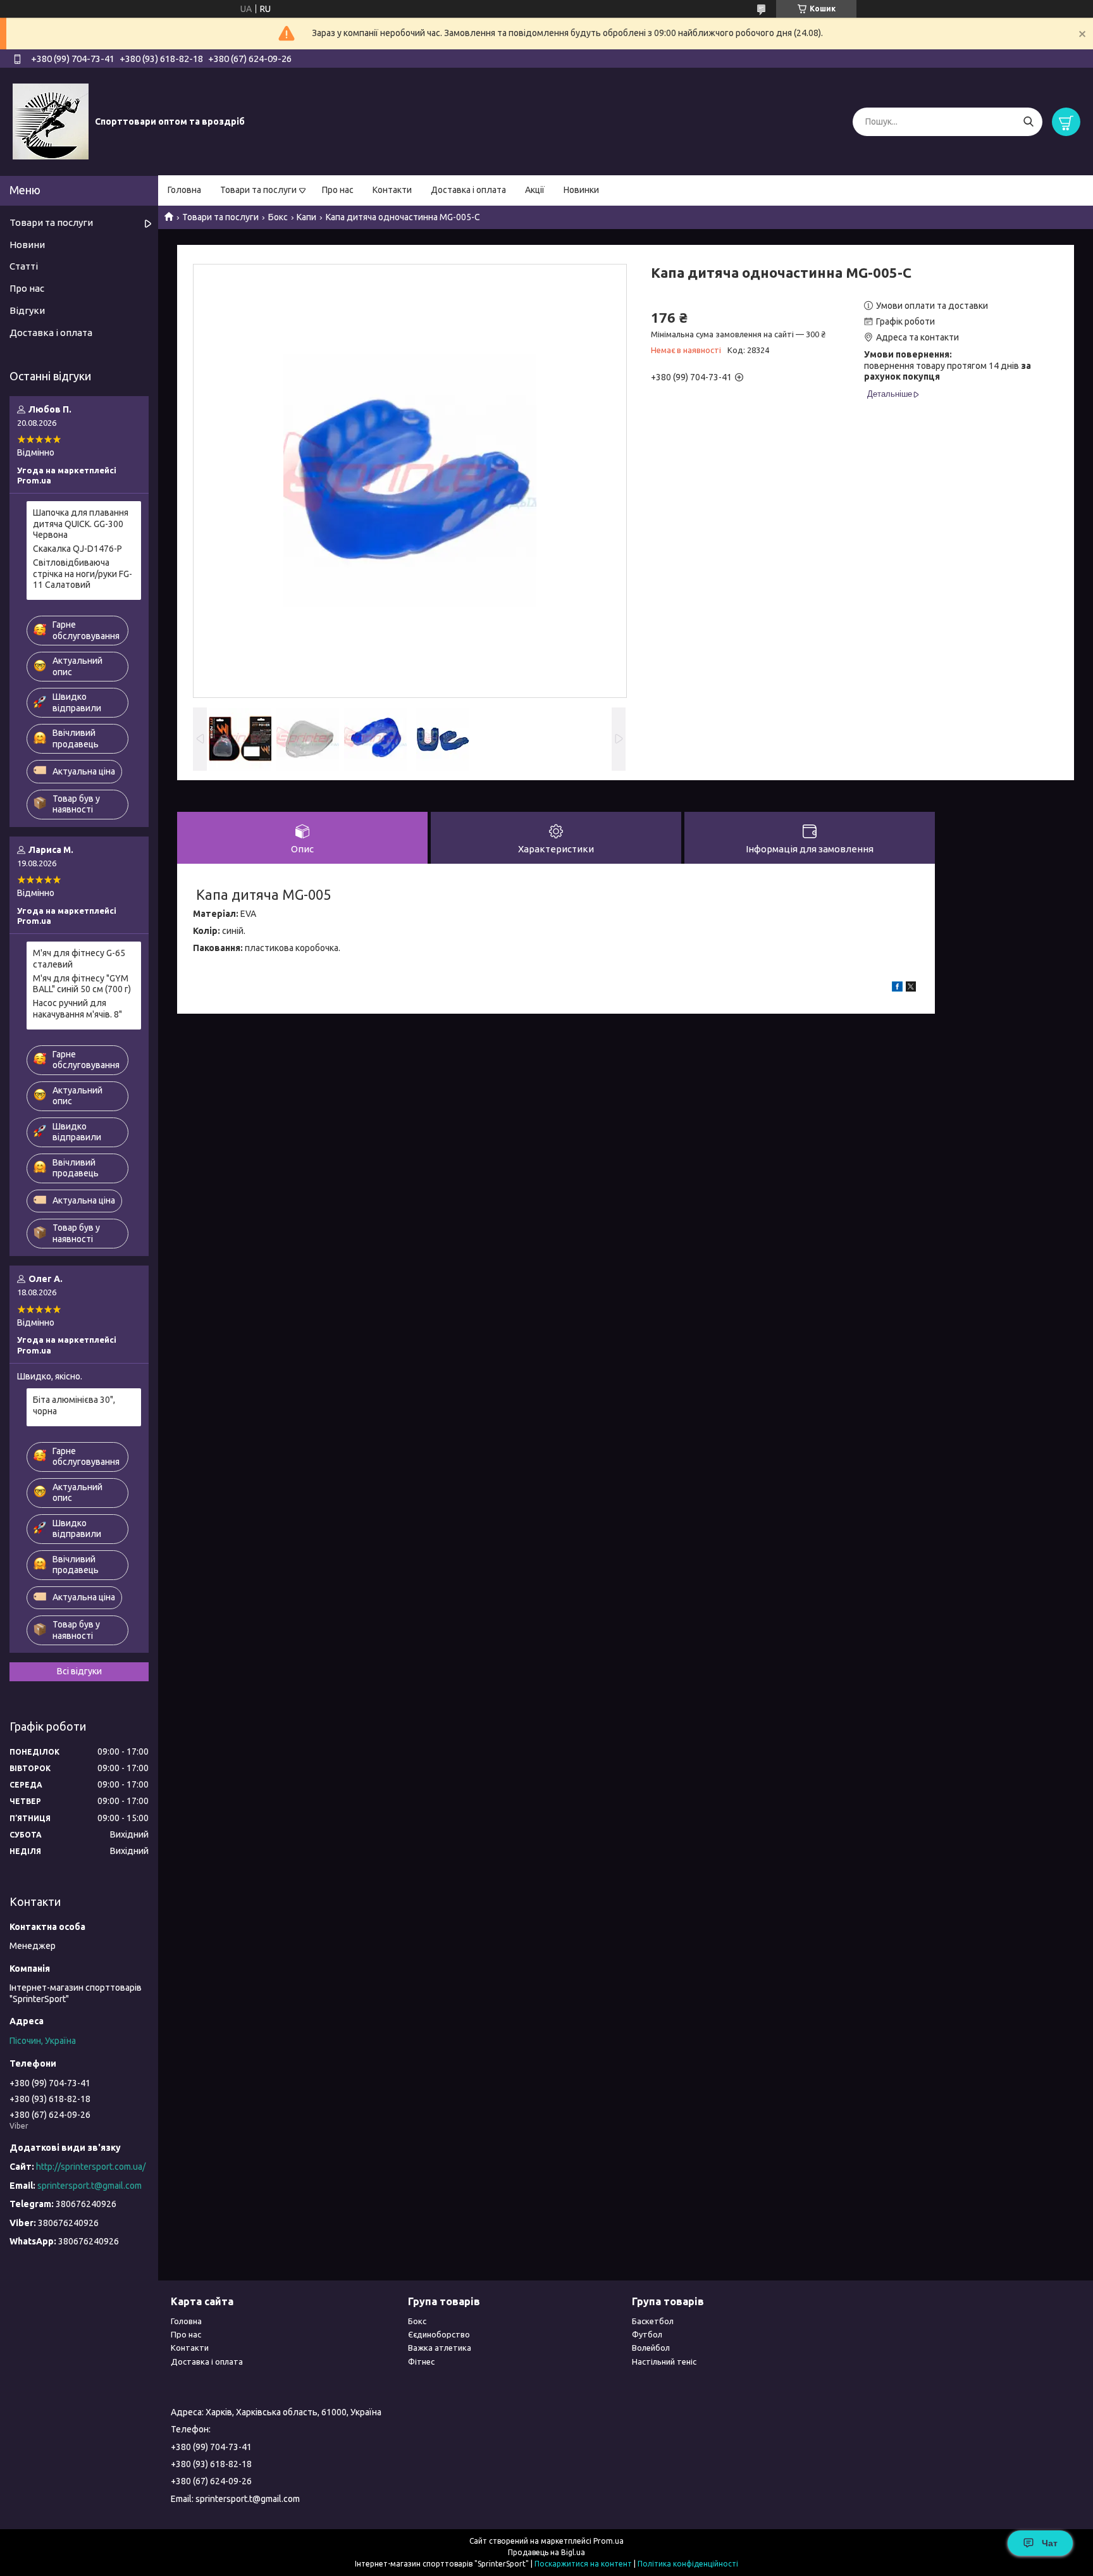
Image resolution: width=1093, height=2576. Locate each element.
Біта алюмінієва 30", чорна (74, 1405)
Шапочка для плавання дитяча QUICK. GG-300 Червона (81, 524)
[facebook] (897, 988)
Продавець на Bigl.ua (546, 2552)
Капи (306, 217)
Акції (535, 190)
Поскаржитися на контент (583, 2564)
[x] (911, 988)
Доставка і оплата (468, 190)
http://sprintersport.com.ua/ (91, 2167)
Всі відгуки (79, 1671)
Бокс (278, 217)
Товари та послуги (258, 190)
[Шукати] (1028, 122)
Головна (184, 190)
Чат (1050, 2543)
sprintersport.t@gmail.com (90, 2186)
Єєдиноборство (439, 2334)
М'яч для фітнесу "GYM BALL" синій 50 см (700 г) (82, 984)
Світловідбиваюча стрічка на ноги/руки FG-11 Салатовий (83, 574)
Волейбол (651, 2348)
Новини (27, 245)
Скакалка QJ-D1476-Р (77, 549)
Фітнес (421, 2361)
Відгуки (27, 310)
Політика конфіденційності (688, 2564)
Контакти (392, 190)
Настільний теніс (664, 2361)
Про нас (338, 190)
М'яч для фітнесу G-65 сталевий (79, 959)
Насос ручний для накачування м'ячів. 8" (77, 1009)
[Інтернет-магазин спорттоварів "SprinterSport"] (51, 121)
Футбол (647, 2334)
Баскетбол (653, 2321)
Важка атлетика (440, 2348)
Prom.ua (608, 2541)
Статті (24, 266)
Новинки (581, 190)
